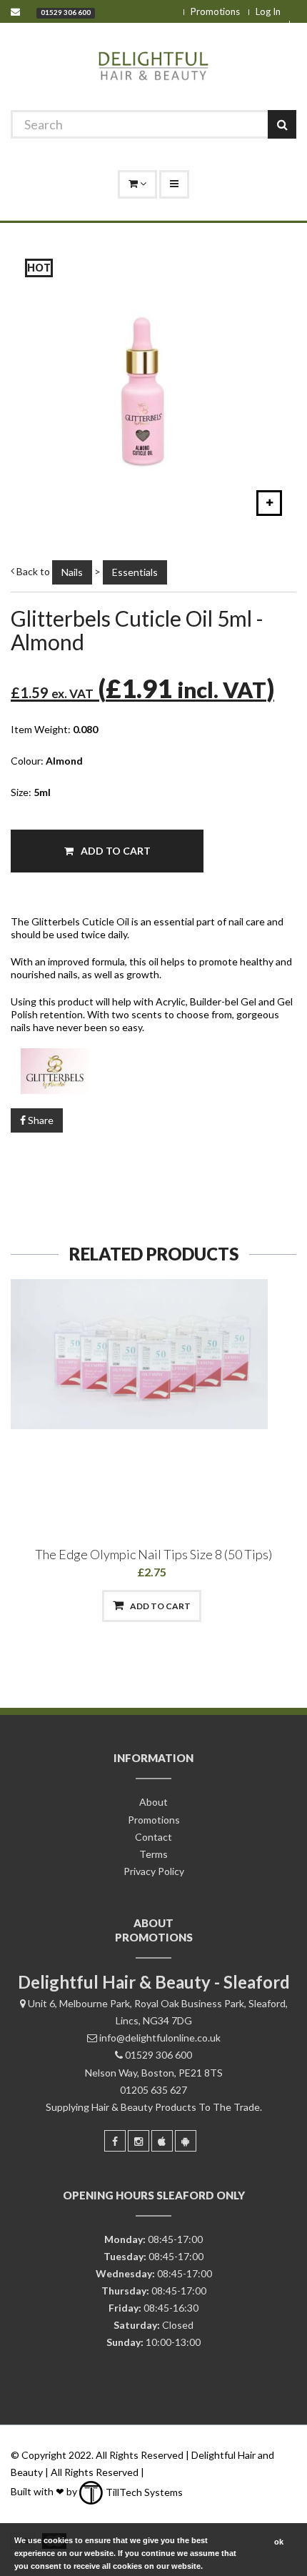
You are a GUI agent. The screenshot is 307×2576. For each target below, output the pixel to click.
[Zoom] (269, 503)
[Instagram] (139, 2141)
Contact (153, 1837)
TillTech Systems (143, 2492)
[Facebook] (115, 2141)
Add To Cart (115, 851)
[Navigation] (174, 184)
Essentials (135, 572)
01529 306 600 (66, 12)
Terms (153, 1854)
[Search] (282, 124)
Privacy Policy (154, 1871)
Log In (268, 11)
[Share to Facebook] (79, 1606)
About (153, 1802)
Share (40, 1120)
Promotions (215, 11)
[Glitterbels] (153, 1071)
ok (279, 2542)
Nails (72, 572)
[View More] (226, 1606)
